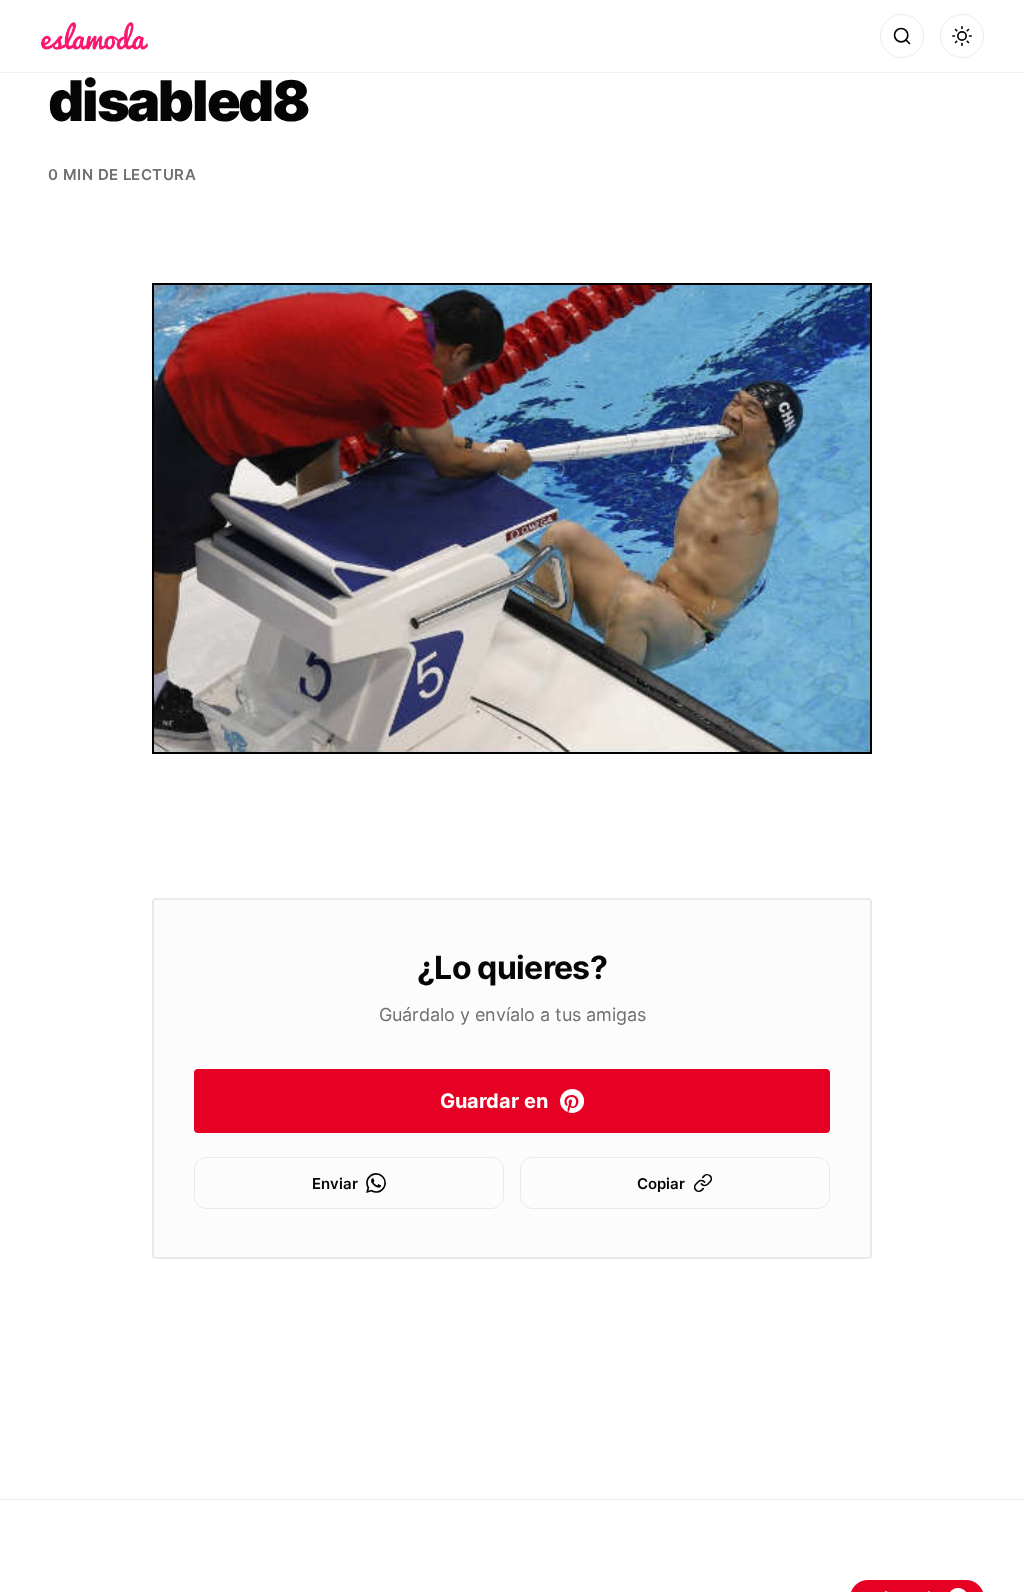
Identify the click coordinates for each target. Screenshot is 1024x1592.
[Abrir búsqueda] (902, 36)
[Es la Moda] (94, 36)
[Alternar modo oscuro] (962, 36)
